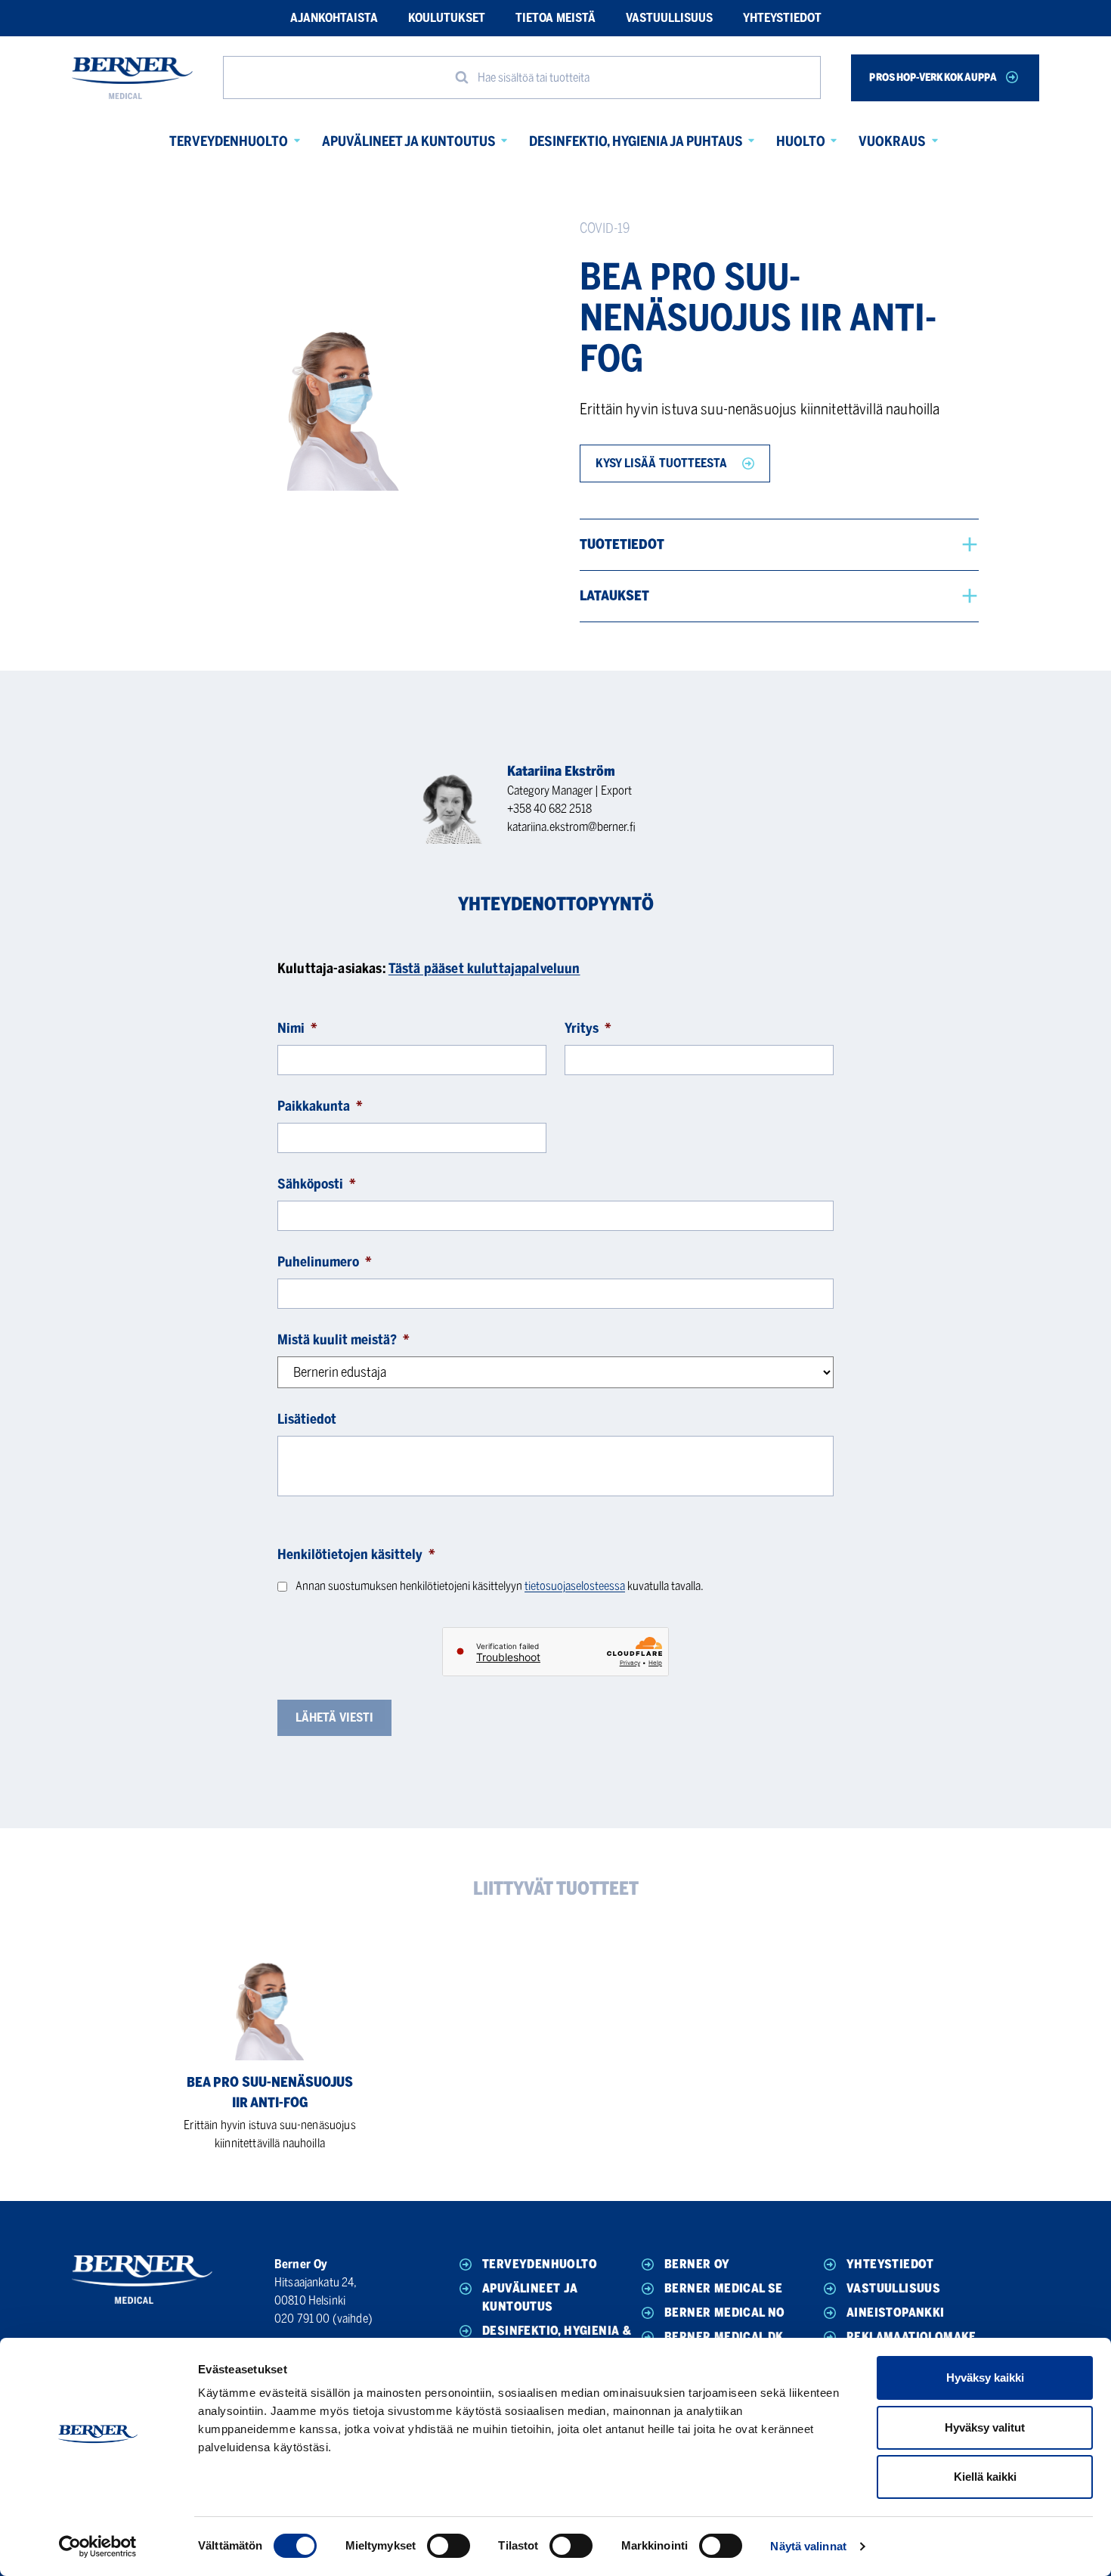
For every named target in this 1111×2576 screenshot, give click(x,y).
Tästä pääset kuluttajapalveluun (484, 969)
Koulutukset (447, 18)
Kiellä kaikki (985, 2477)
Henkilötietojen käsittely (356, 1555)
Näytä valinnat (808, 2546)
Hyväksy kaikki (985, 2378)
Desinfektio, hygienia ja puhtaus (636, 141)
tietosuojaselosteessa (575, 1586)
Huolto (801, 141)
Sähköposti (317, 1184)
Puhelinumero (325, 1262)
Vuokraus (892, 141)
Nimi (297, 1028)
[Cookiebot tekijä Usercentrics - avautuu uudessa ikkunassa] (98, 2547)
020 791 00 (302, 2319)
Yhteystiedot (782, 18)
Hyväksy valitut (985, 2427)
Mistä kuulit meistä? (344, 1340)
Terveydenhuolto (229, 141)
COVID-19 (605, 228)
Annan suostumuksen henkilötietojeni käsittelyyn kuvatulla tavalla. (500, 1586)
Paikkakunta (320, 1106)
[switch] (449, 2546)
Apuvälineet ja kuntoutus (409, 141)
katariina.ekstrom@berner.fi (571, 827)
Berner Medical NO (725, 2313)
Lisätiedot (307, 1419)
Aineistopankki (896, 2313)
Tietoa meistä (555, 18)
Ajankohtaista (334, 18)
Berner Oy (697, 2264)
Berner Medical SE (724, 2288)
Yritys (588, 1028)
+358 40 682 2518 (549, 809)
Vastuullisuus (669, 18)
